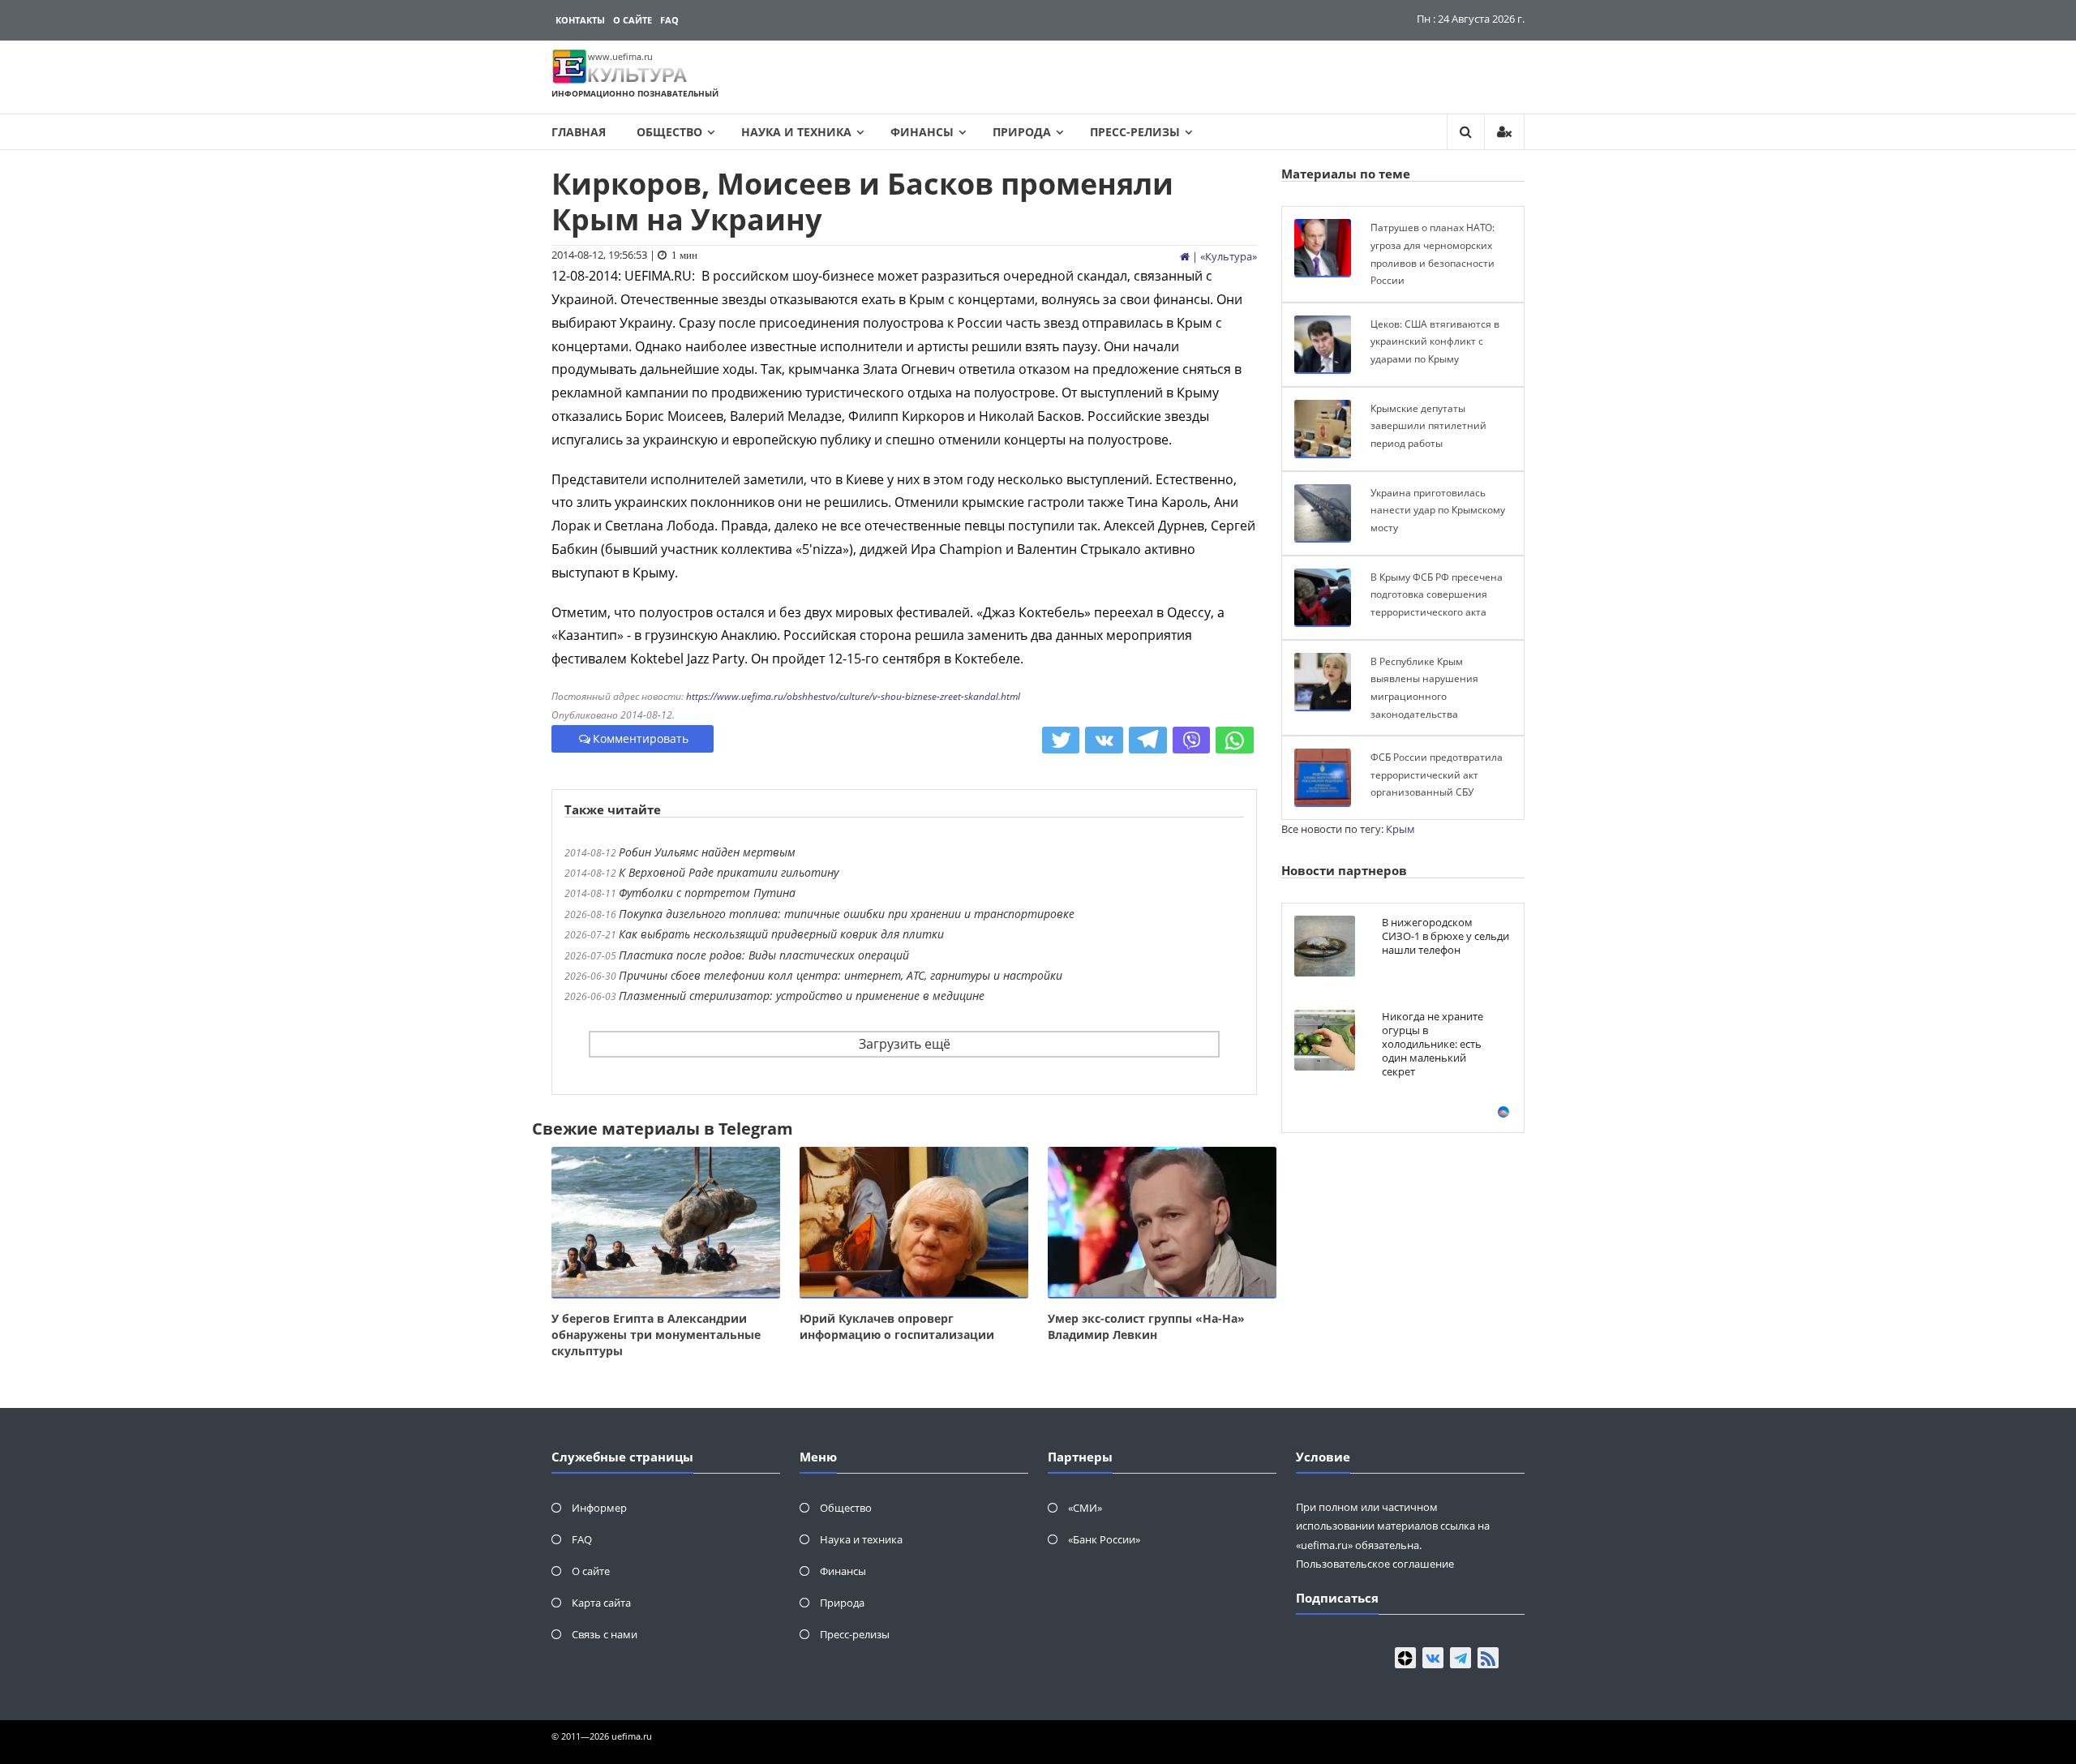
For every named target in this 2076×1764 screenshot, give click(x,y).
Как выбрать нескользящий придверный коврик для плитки (781, 934)
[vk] (1433, 1658)
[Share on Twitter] (1061, 740)
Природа (1022, 132)
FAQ (669, 20)
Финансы (922, 132)
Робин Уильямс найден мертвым (707, 852)
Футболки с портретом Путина (707, 893)
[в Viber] (1192, 740)
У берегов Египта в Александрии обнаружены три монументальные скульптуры (656, 1335)
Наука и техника (796, 132)
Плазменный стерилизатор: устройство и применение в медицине (802, 996)
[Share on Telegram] (1148, 740)
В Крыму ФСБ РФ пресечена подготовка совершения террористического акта (1437, 594)
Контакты (580, 20)
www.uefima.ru (620, 56)
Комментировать (641, 738)
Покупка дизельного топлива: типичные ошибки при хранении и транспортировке (847, 914)
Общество (669, 132)
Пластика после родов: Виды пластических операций (764, 955)
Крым (1400, 829)
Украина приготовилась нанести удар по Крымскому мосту (1438, 510)
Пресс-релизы (1135, 132)
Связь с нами (605, 1634)
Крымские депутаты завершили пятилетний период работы (1428, 426)
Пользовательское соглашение (1375, 1564)
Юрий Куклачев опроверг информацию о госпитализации (897, 1326)
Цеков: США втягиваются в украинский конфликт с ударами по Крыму (1435, 341)
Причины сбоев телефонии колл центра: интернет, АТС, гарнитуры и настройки (841, 975)
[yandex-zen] (1405, 1658)
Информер (599, 1508)
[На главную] (1185, 256)
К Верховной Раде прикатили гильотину (729, 872)
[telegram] (1460, 1658)
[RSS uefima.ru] (1488, 1658)
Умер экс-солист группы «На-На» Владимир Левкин (1146, 1326)
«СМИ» (1085, 1508)
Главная (579, 132)
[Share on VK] (1104, 740)
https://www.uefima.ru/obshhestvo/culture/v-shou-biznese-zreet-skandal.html (853, 696)
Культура (1229, 256)
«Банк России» (1104, 1539)
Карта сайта (601, 1603)
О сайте (633, 20)
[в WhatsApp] (1235, 740)
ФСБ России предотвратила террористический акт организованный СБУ (1437, 775)
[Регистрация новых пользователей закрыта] (1504, 132)
